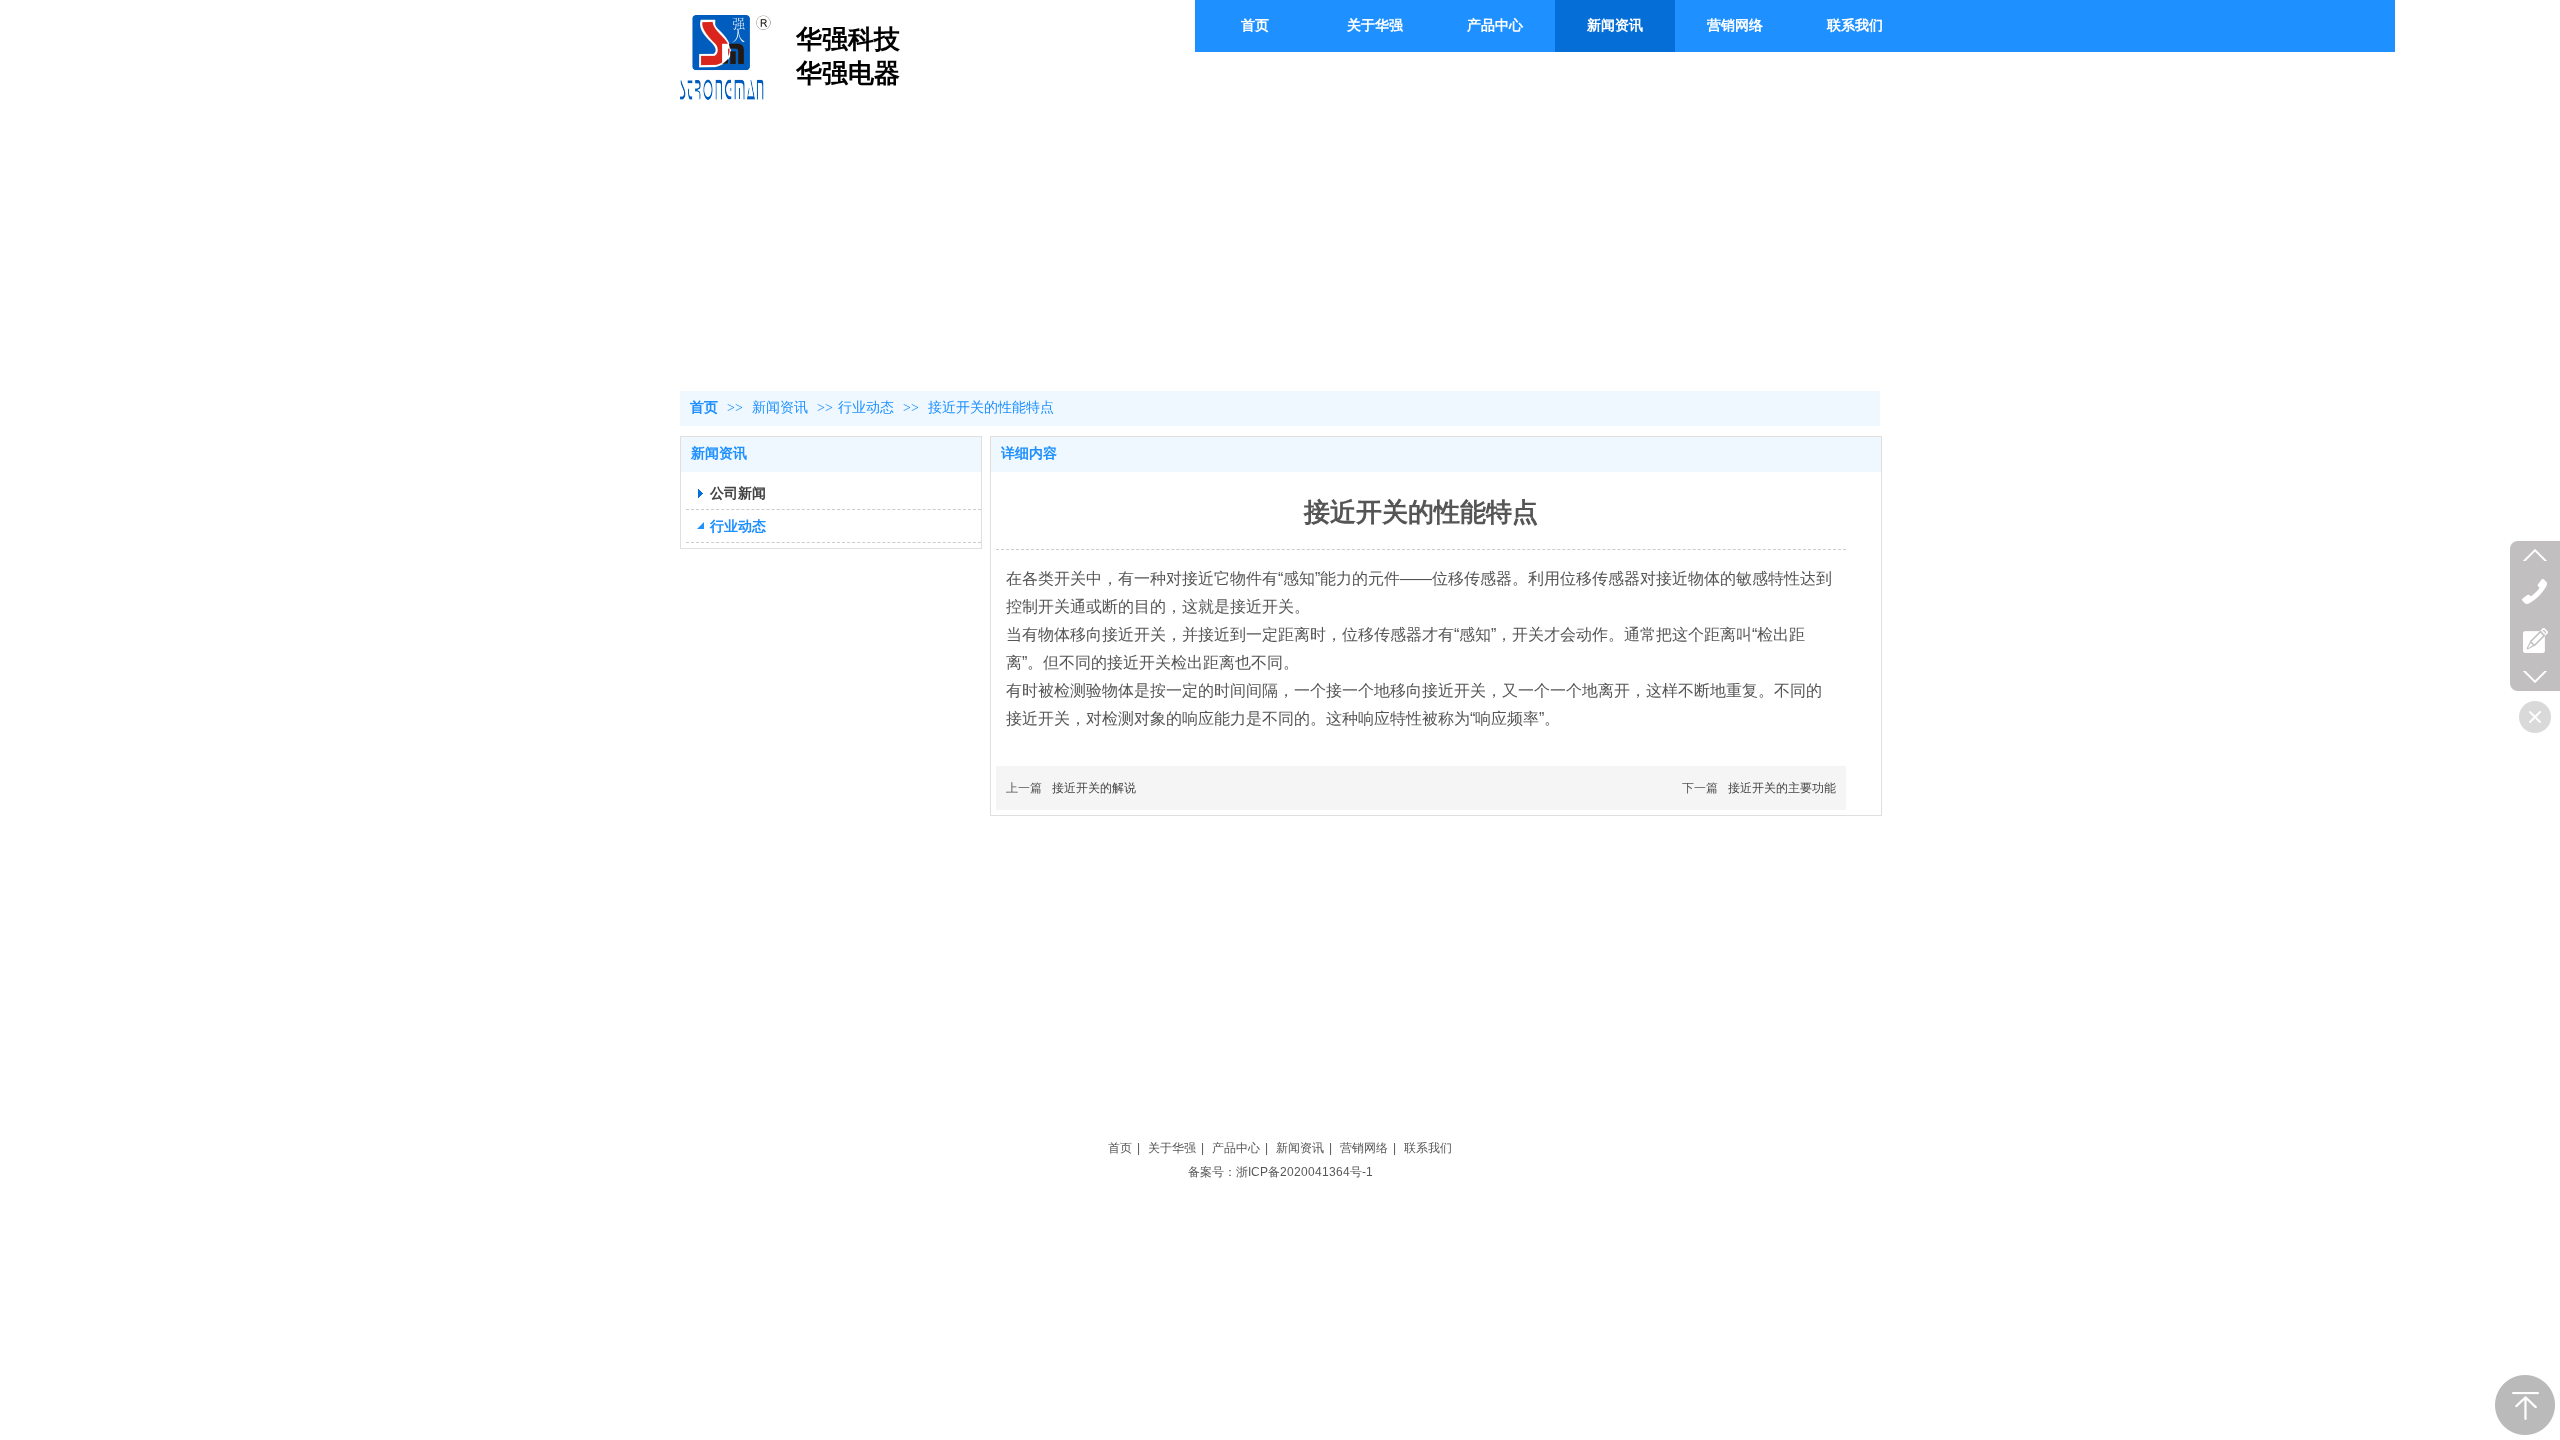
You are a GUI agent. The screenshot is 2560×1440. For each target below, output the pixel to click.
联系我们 (1428, 1148)
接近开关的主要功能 (1782, 788)
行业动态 (866, 407)
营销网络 (1364, 1148)
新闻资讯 (782, 407)
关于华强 (1172, 1148)
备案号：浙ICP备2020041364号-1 (1280, 1172)
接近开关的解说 (1094, 788)
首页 (704, 407)
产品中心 (1236, 1148)
